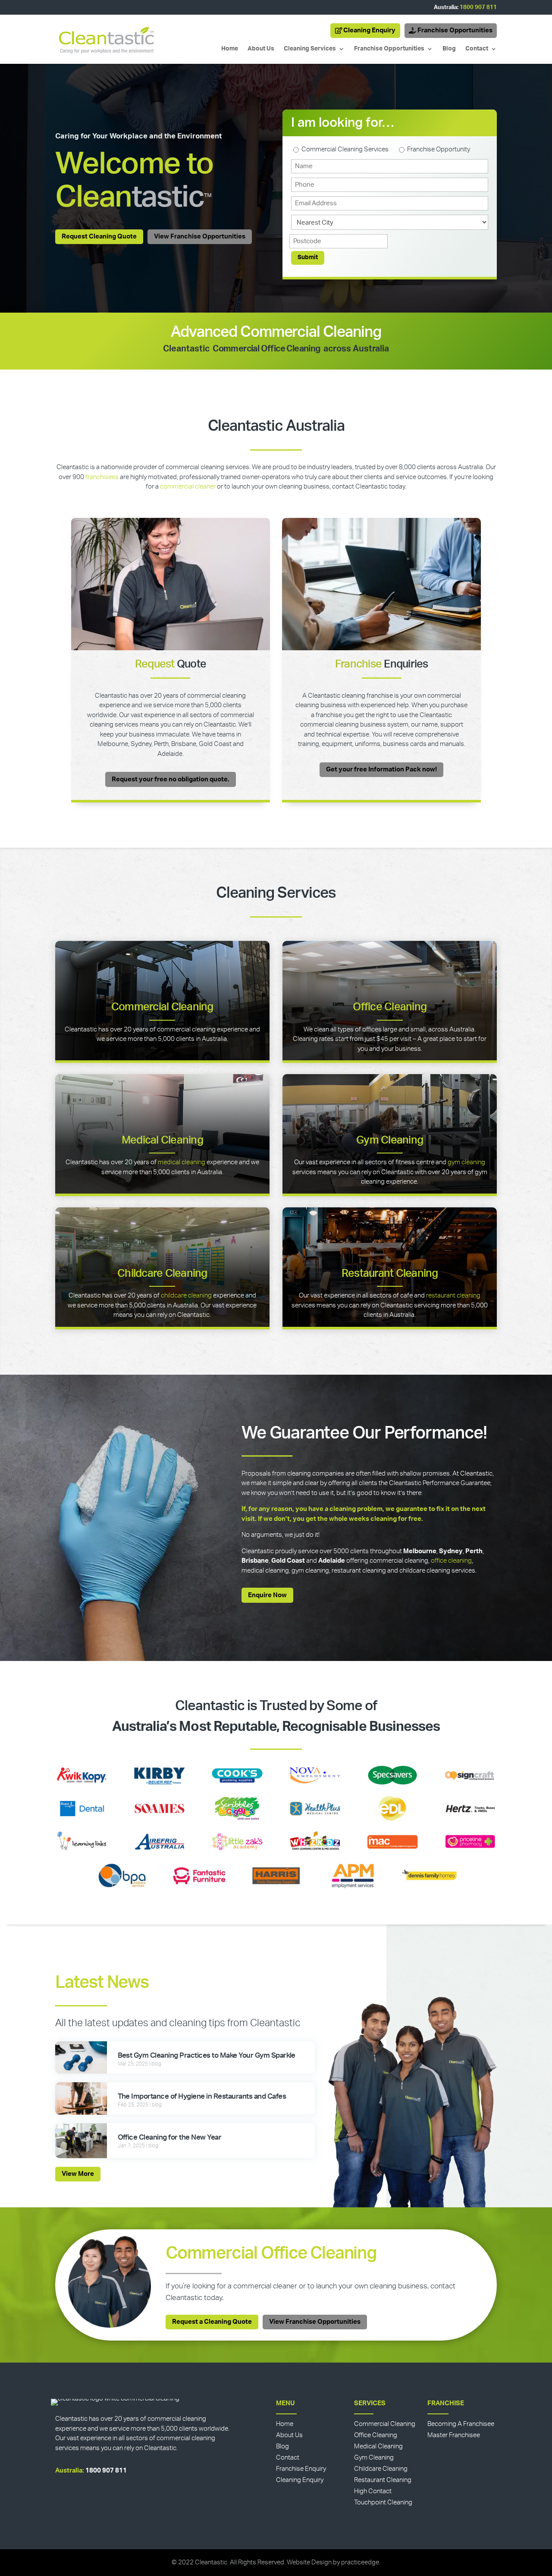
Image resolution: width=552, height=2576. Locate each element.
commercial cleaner (188, 487)
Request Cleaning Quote (99, 237)
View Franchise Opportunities (200, 237)
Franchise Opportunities (455, 30)
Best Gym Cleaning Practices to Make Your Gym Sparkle (207, 2055)
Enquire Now (267, 1595)
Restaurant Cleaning (390, 1274)
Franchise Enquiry (301, 2469)
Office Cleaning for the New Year (170, 2137)
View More (78, 2174)
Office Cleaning (390, 1007)
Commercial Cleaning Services (345, 149)
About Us (261, 49)
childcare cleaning (186, 1296)
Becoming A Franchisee (461, 2424)
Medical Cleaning (162, 1140)
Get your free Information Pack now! (381, 769)
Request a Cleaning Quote (212, 2322)
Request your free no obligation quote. (171, 779)
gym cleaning (466, 1162)
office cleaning (451, 1561)
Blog (449, 49)
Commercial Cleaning (162, 1007)
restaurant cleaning (453, 1296)
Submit (308, 257)
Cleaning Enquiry (369, 30)
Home (230, 49)
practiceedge (360, 2562)
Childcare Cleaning (162, 1274)
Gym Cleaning (390, 1140)
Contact (477, 49)
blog (156, 2064)
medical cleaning (182, 1162)
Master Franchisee (454, 2435)
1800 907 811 (478, 8)
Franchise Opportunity (439, 149)
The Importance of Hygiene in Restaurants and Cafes (202, 2096)
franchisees (102, 477)
